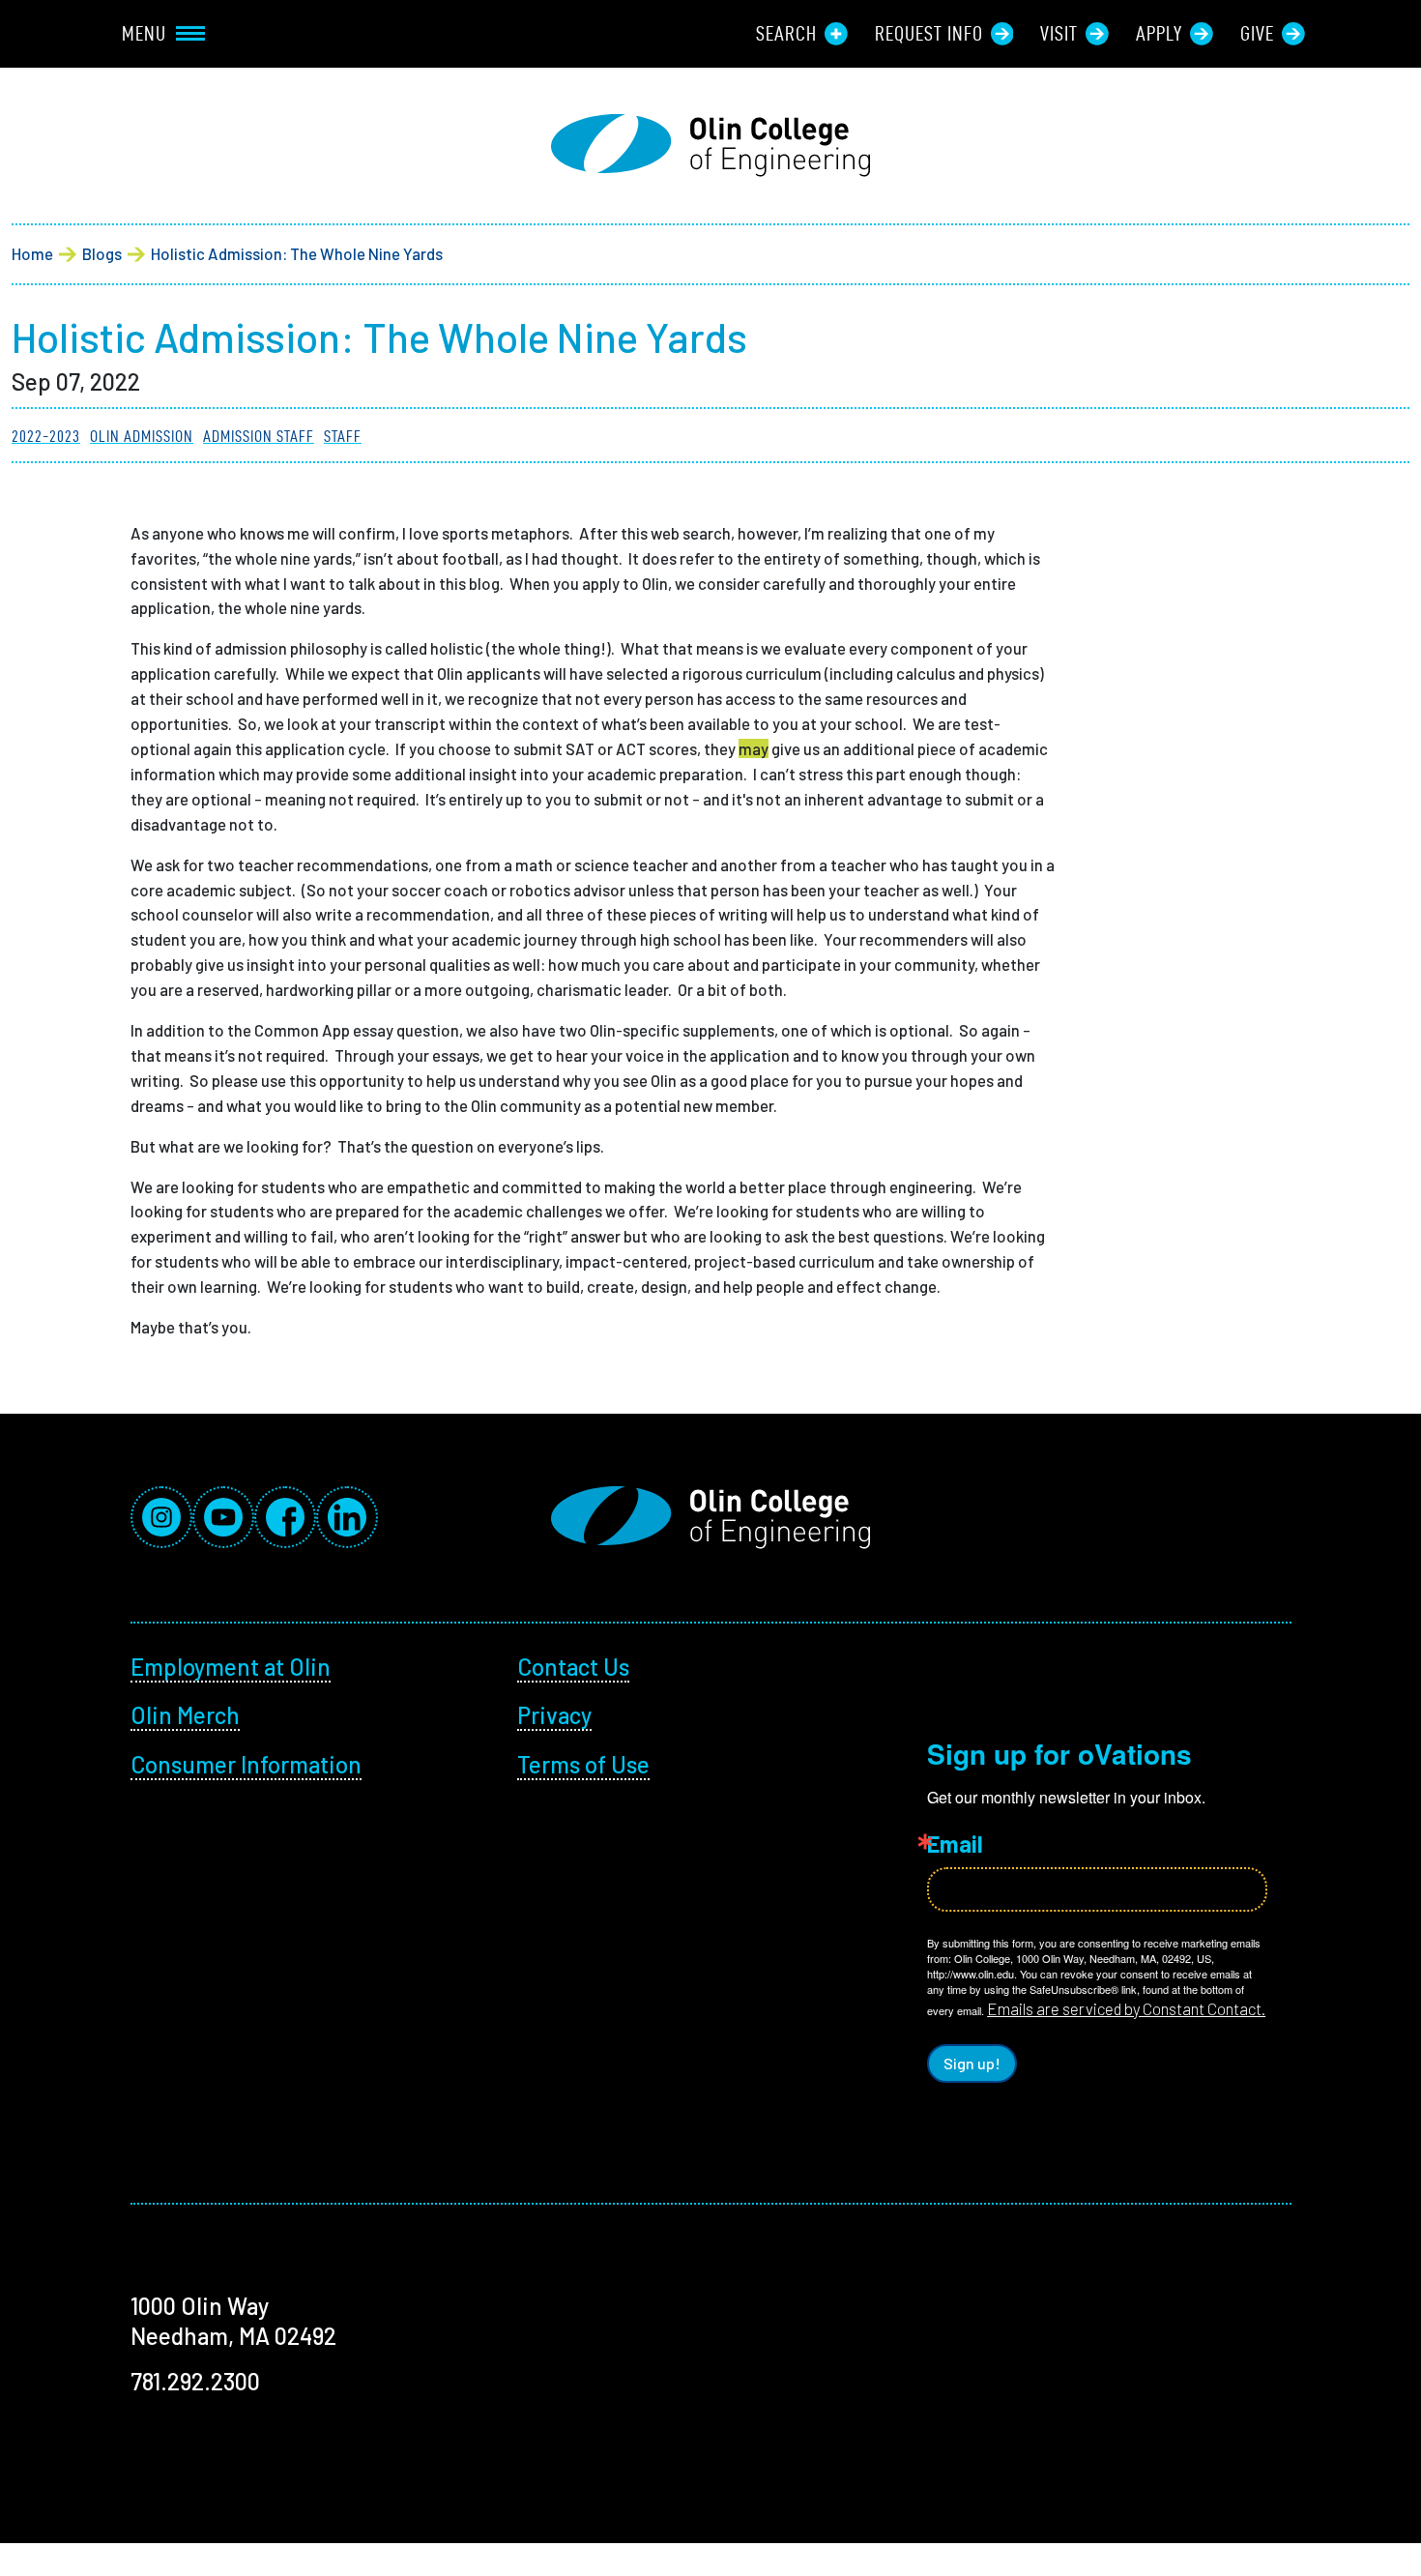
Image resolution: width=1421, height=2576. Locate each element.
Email (955, 1844)
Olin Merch (185, 1715)
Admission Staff (259, 436)
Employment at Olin (231, 1667)
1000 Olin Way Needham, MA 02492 (233, 2321)
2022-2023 (46, 436)
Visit (1059, 34)
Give (1257, 34)
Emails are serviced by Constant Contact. (1126, 2008)
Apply (1159, 34)
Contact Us (573, 1667)
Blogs (102, 253)
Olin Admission (142, 436)
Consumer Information (246, 1764)
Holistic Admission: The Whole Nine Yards (297, 253)
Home (32, 253)
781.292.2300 (195, 2381)
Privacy (554, 1715)
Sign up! (972, 2063)
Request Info (929, 34)
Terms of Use (583, 1764)
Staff (343, 436)
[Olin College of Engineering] (710, 146)
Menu (144, 34)
